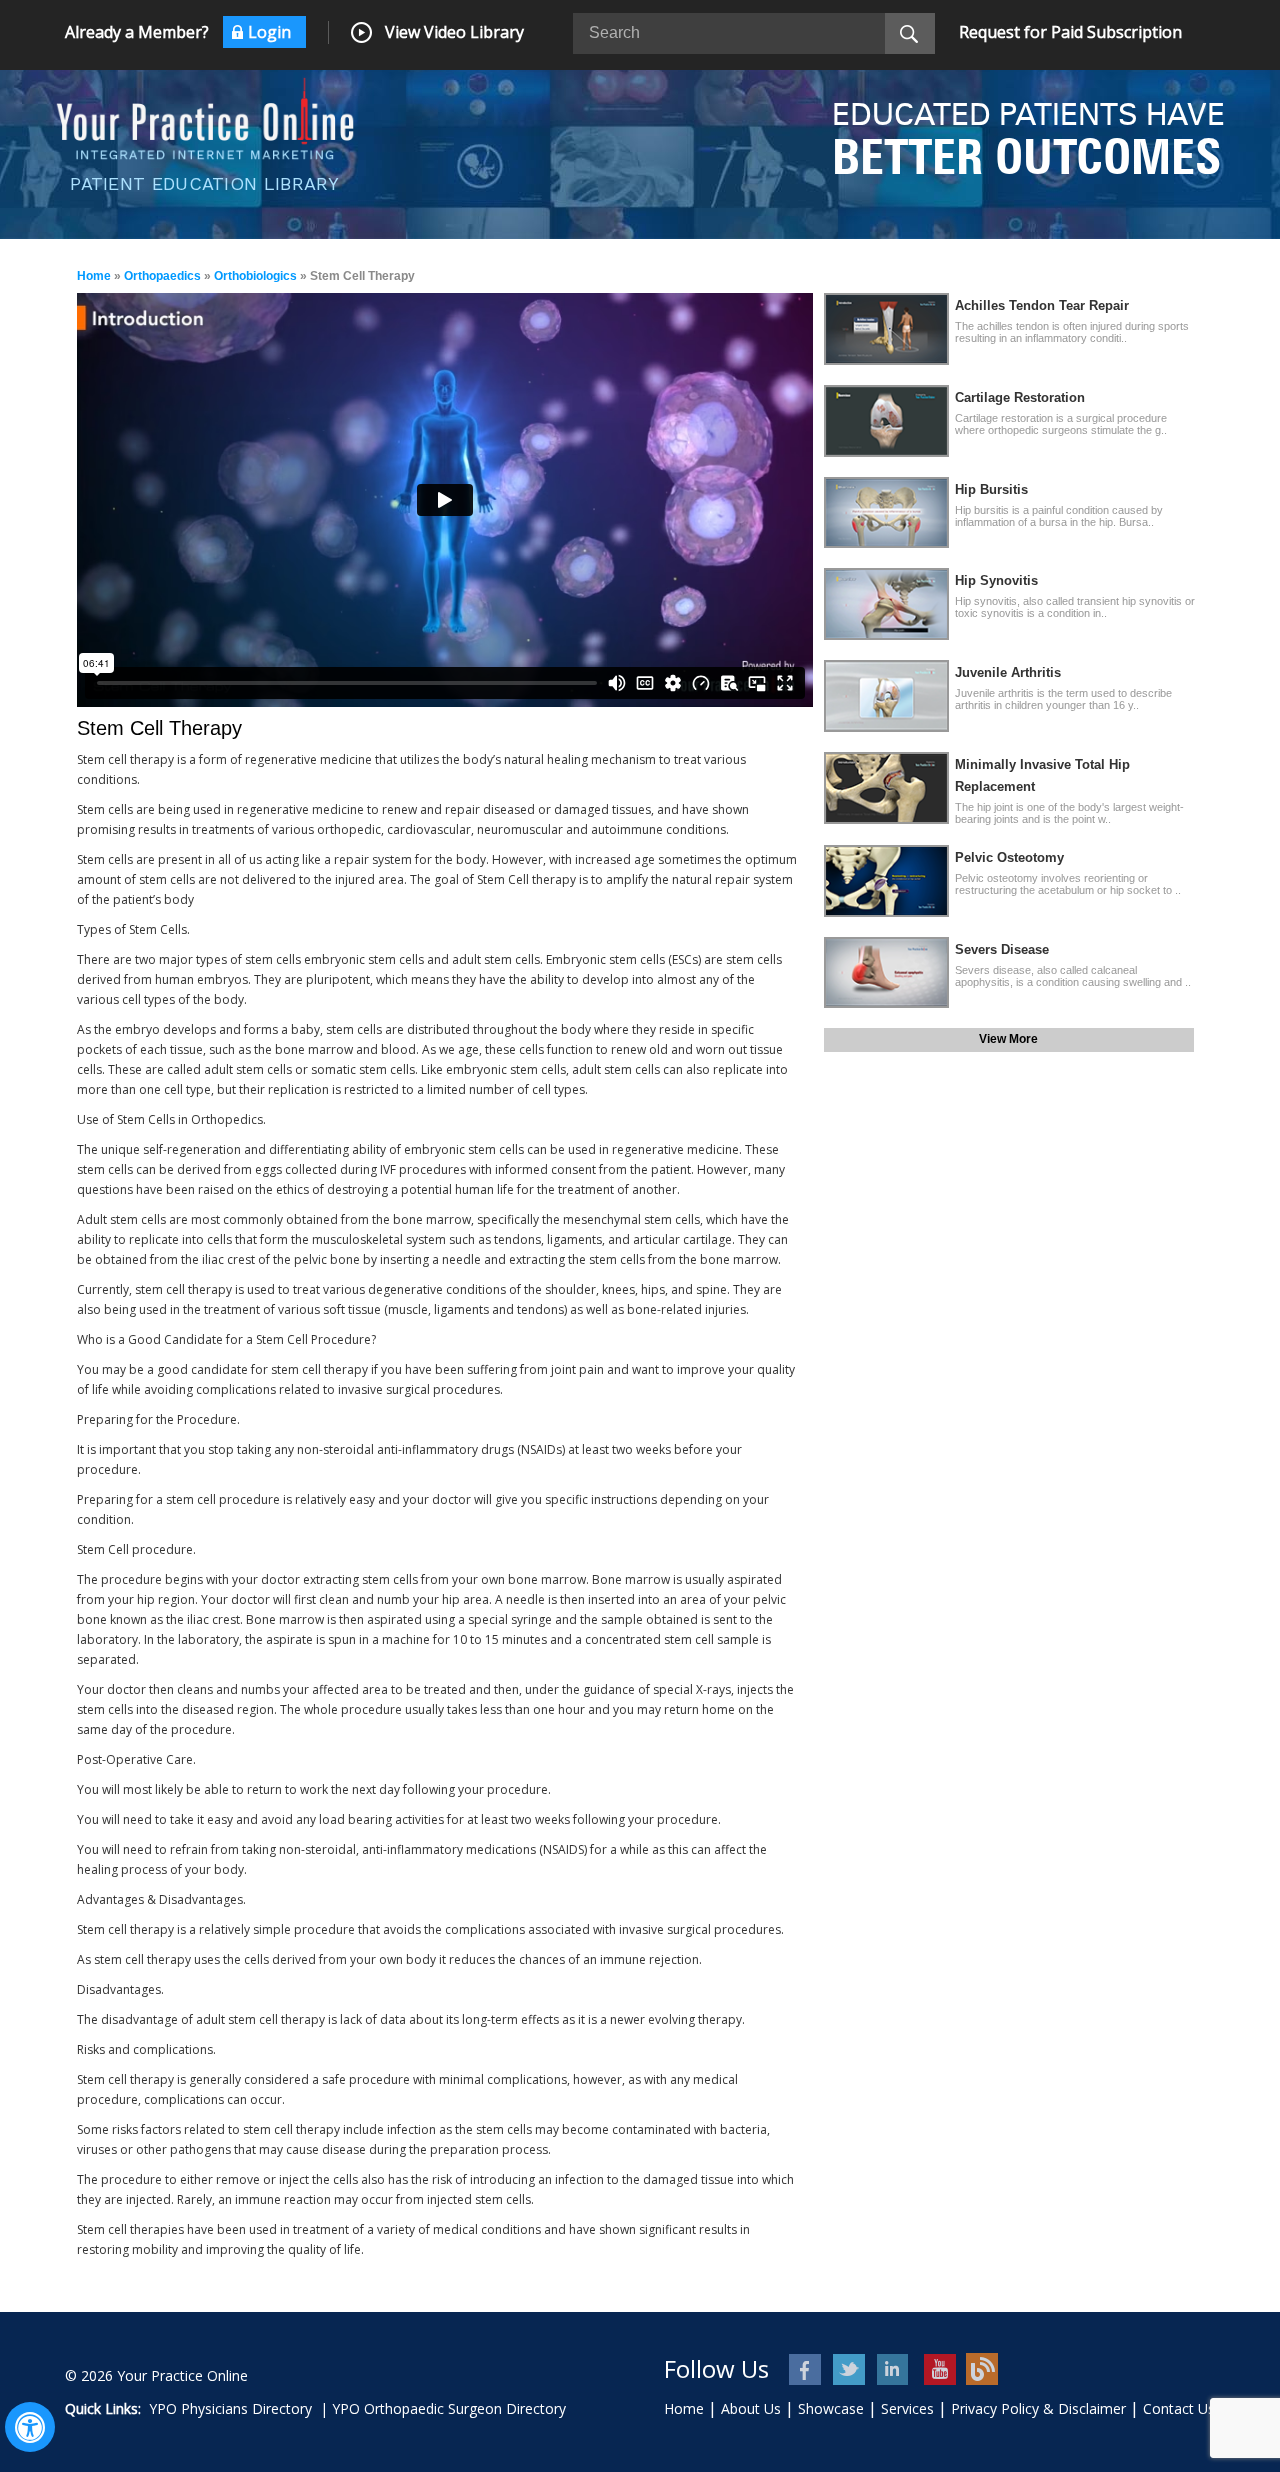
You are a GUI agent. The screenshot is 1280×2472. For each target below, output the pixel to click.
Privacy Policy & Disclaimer (1038, 2408)
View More (1008, 1039)
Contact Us (1179, 2408)
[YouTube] (938, 2369)
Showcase (831, 2408)
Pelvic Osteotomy (1009, 857)
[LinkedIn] (894, 2369)
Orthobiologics (255, 276)
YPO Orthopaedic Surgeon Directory (449, 2408)
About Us (751, 2408)
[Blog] (982, 2369)
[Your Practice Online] (205, 117)
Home (94, 276)
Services (907, 2408)
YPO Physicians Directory (230, 2408)
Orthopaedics (162, 276)
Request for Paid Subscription (1070, 32)
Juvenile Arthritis (1008, 672)
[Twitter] (850, 2369)
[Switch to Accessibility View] (30, 2427)
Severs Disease (1002, 949)
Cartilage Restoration (1020, 397)
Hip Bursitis (991, 489)
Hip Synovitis (996, 580)
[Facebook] (806, 2369)
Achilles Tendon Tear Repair (1042, 305)
